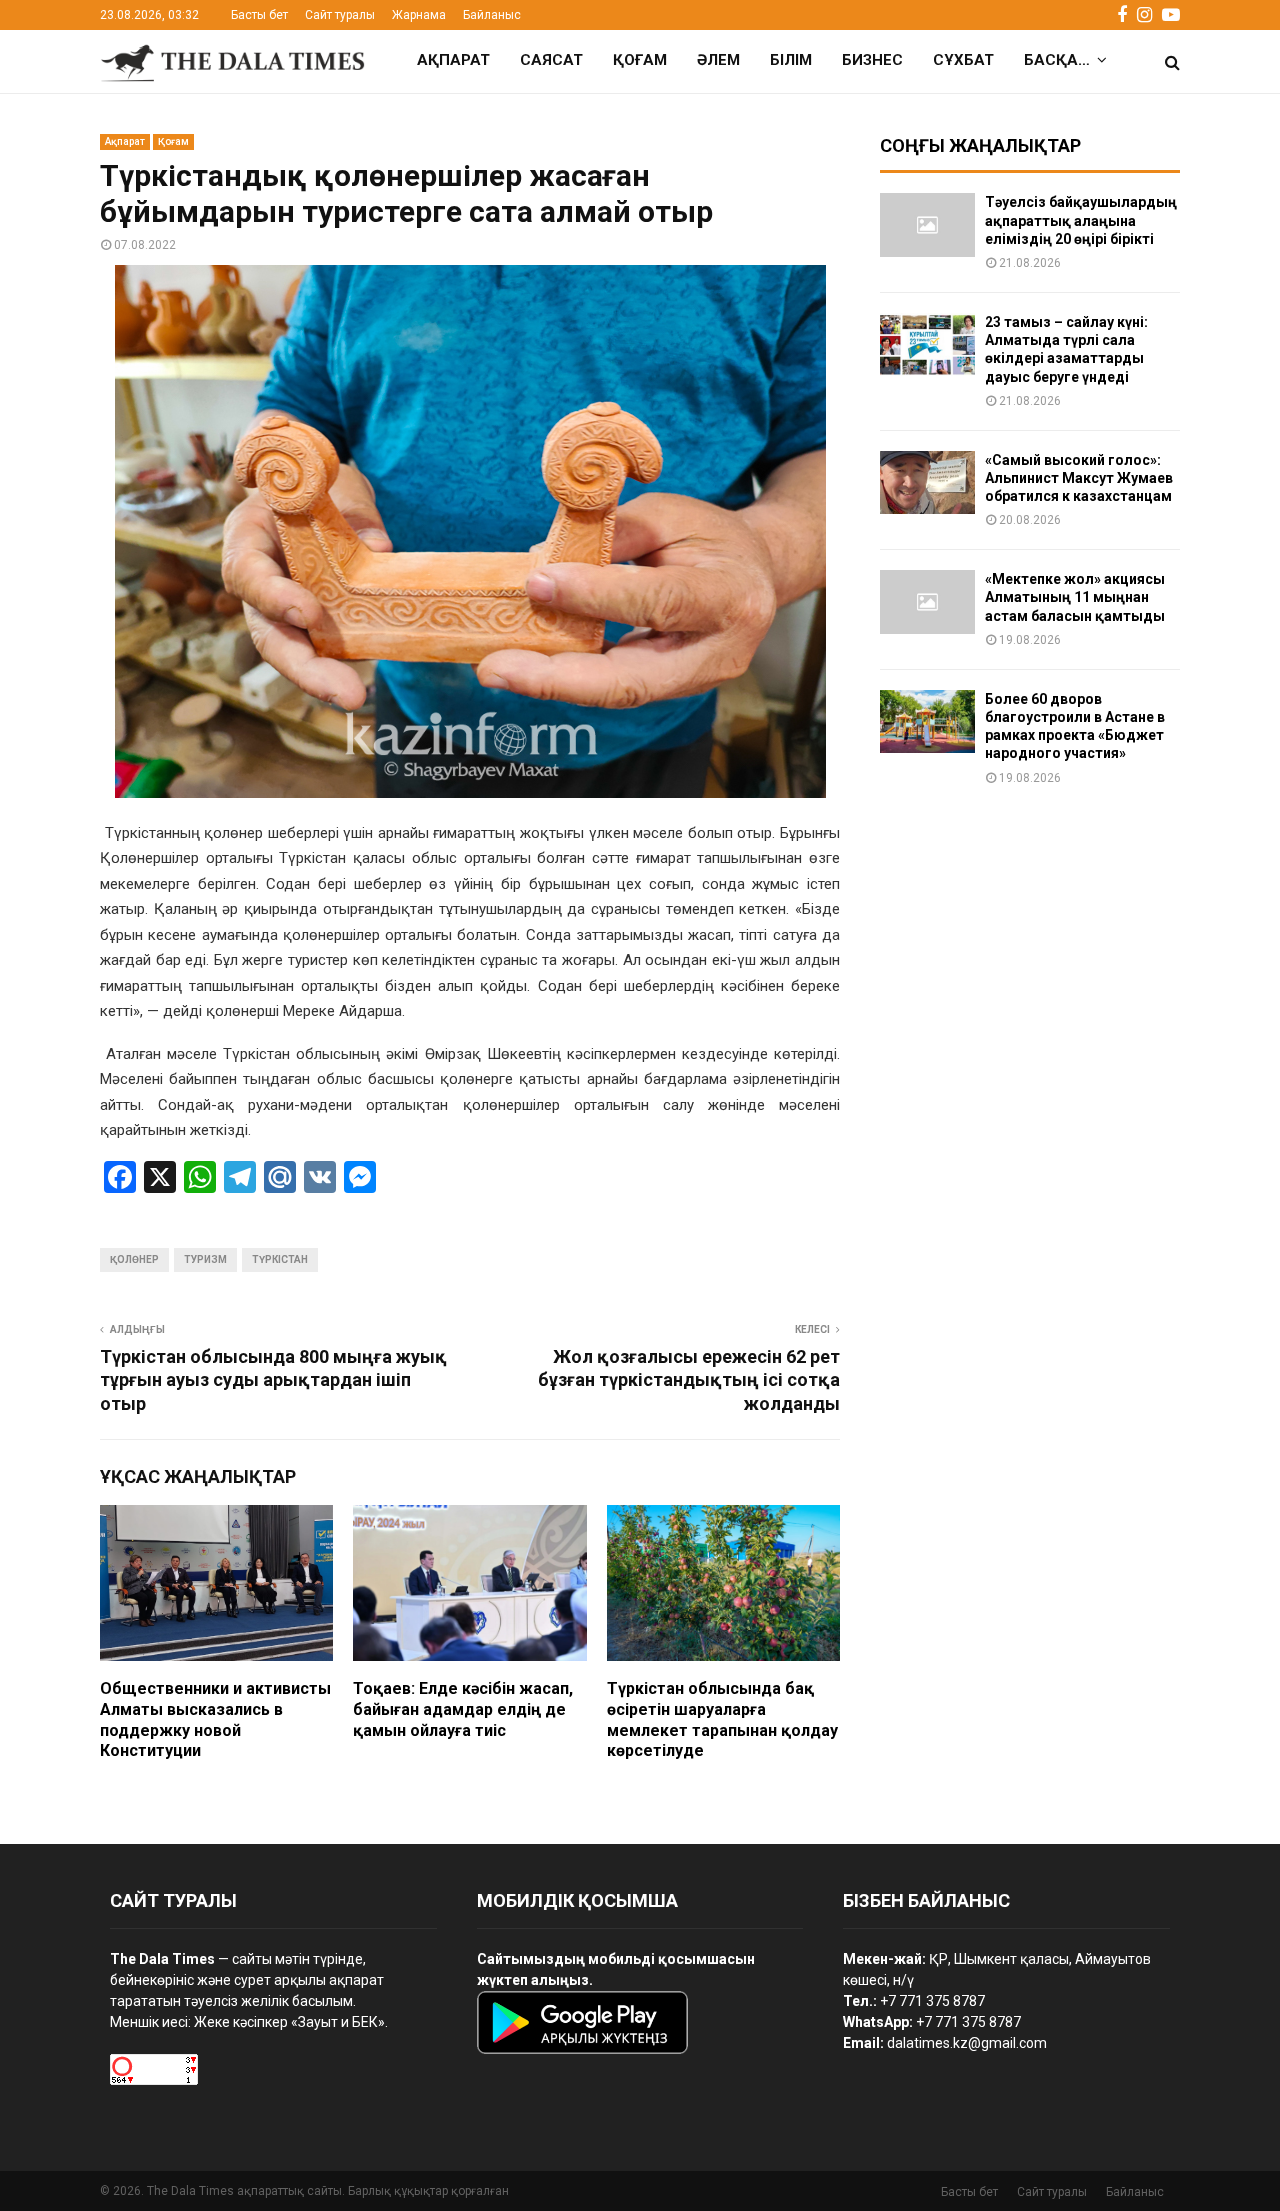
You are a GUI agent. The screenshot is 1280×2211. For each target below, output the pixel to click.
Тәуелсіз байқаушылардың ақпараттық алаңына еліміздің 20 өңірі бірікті (1081, 220)
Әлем (718, 60)
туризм (205, 1259)
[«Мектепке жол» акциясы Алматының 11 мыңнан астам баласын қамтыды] (927, 601)
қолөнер (134, 1259)
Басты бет (259, 15)
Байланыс (492, 15)
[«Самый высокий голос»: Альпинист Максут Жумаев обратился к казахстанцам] (927, 482)
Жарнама (419, 15)
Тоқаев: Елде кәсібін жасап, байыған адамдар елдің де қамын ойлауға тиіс (463, 1709)
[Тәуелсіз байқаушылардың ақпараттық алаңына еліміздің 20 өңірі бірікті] (927, 224)
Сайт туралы (340, 15)
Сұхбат (963, 60)
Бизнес (872, 60)
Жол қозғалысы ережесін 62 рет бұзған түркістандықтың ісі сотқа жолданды (689, 1380)
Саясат (551, 60)
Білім (791, 60)
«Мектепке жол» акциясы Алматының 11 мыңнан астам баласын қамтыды (1075, 597)
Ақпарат (453, 60)
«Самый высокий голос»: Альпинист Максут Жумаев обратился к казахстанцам (1079, 478)
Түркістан (280, 1259)
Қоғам (640, 60)
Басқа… (1057, 60)
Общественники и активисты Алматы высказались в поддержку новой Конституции (215, 1719)
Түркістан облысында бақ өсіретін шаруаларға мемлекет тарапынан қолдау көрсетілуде (722, 1719)
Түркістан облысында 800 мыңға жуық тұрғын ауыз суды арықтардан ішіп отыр (273, 1380)
